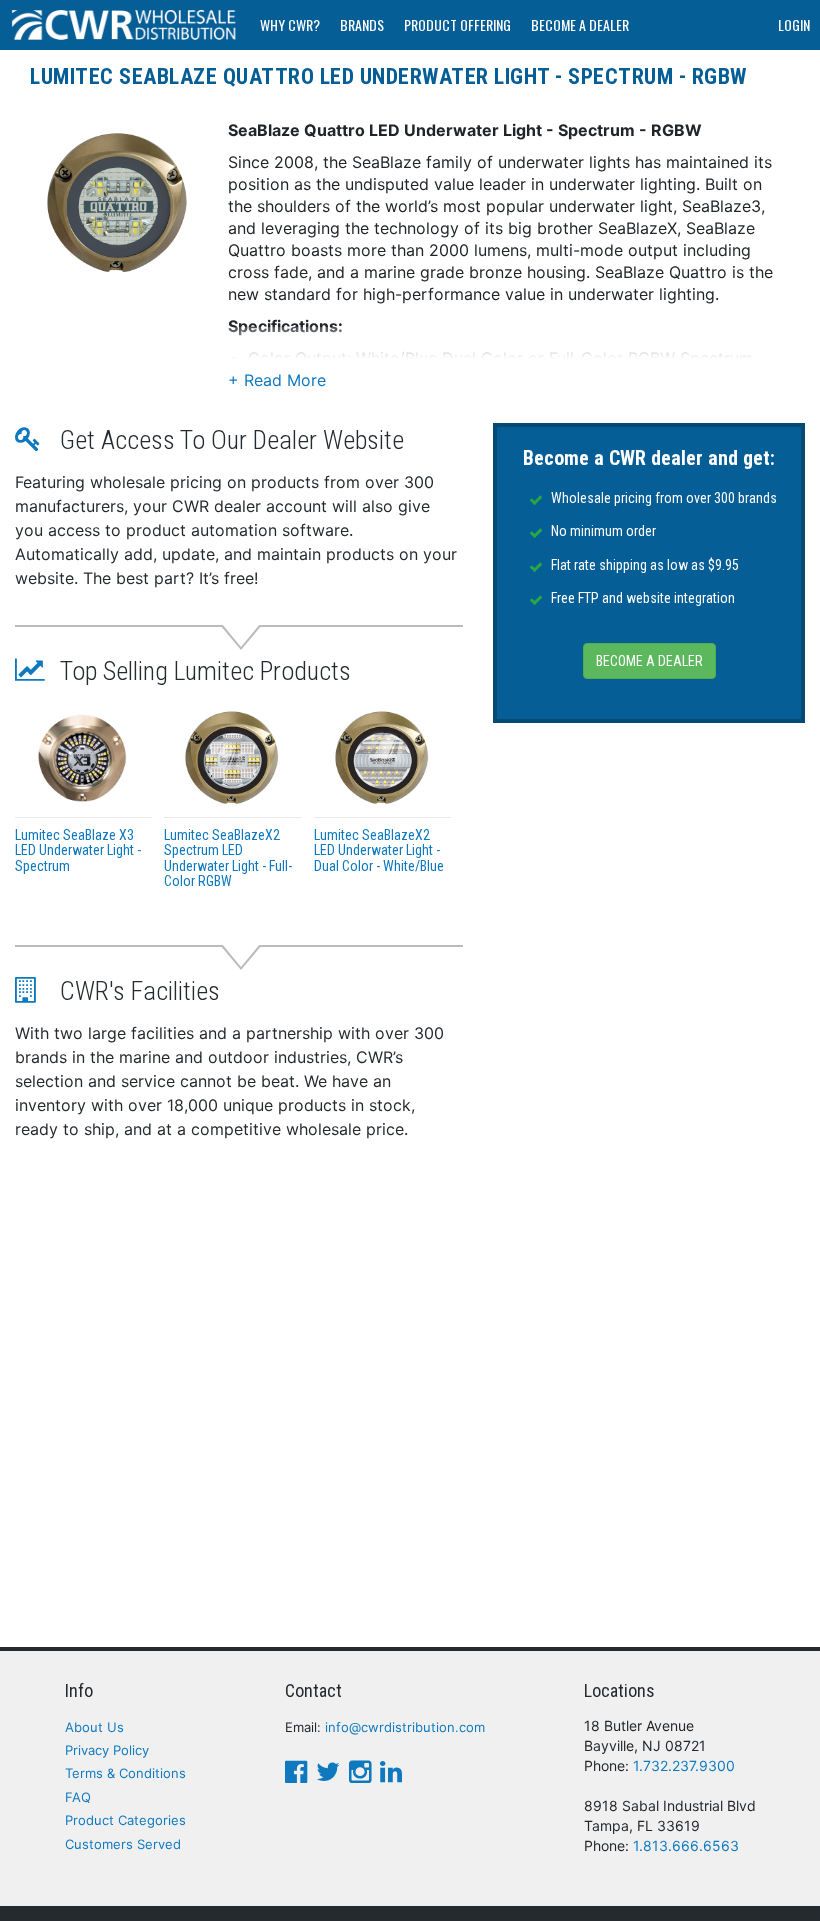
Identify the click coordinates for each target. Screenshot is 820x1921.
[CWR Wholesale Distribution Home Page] (125, 25)
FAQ (78, 1797)
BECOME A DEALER (649, 661)
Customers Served (123, 1844)
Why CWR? (290, 24)
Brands (362, 24)
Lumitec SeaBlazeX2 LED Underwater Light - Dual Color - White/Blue (379, 850)
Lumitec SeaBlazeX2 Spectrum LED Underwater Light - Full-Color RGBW (228, 858)
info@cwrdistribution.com (405, 1727)
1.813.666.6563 (686, 1845)
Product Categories (125, 1820)
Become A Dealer (580, 24)
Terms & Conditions (125, 1773)
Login (794, 24)
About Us (94, 1727)
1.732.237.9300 (684, 1765)
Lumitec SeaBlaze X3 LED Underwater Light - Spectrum (78, 850)
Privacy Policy (107, 1750)
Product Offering (457, 24)
